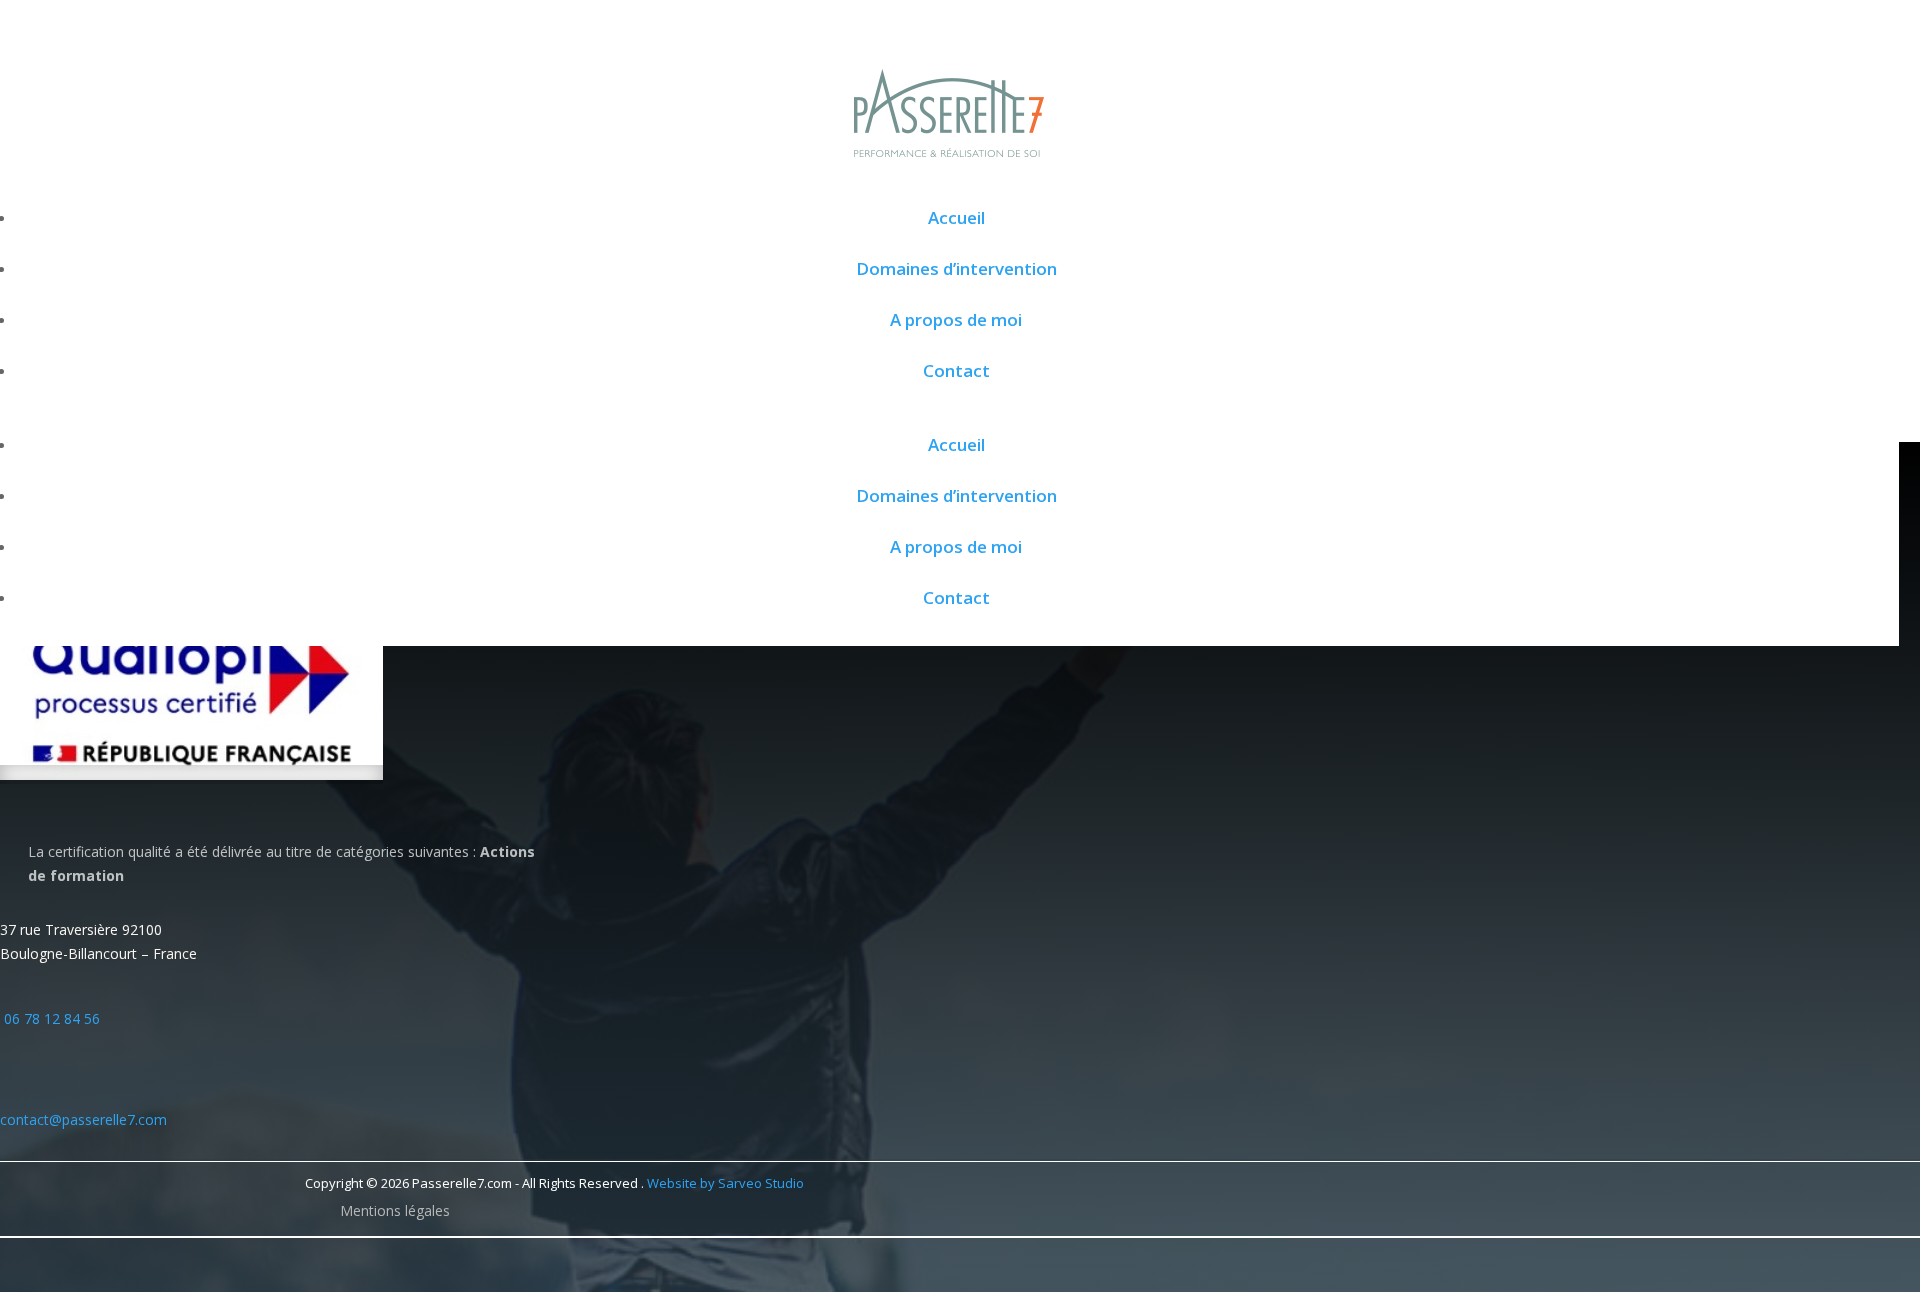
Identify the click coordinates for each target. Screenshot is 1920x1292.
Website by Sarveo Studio (725, 1183)
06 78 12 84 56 (52, 1018)
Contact (956, 370)
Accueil (956, 217)
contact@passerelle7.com (83, 1119)
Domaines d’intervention (956, 268)
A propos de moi (956, 319)
